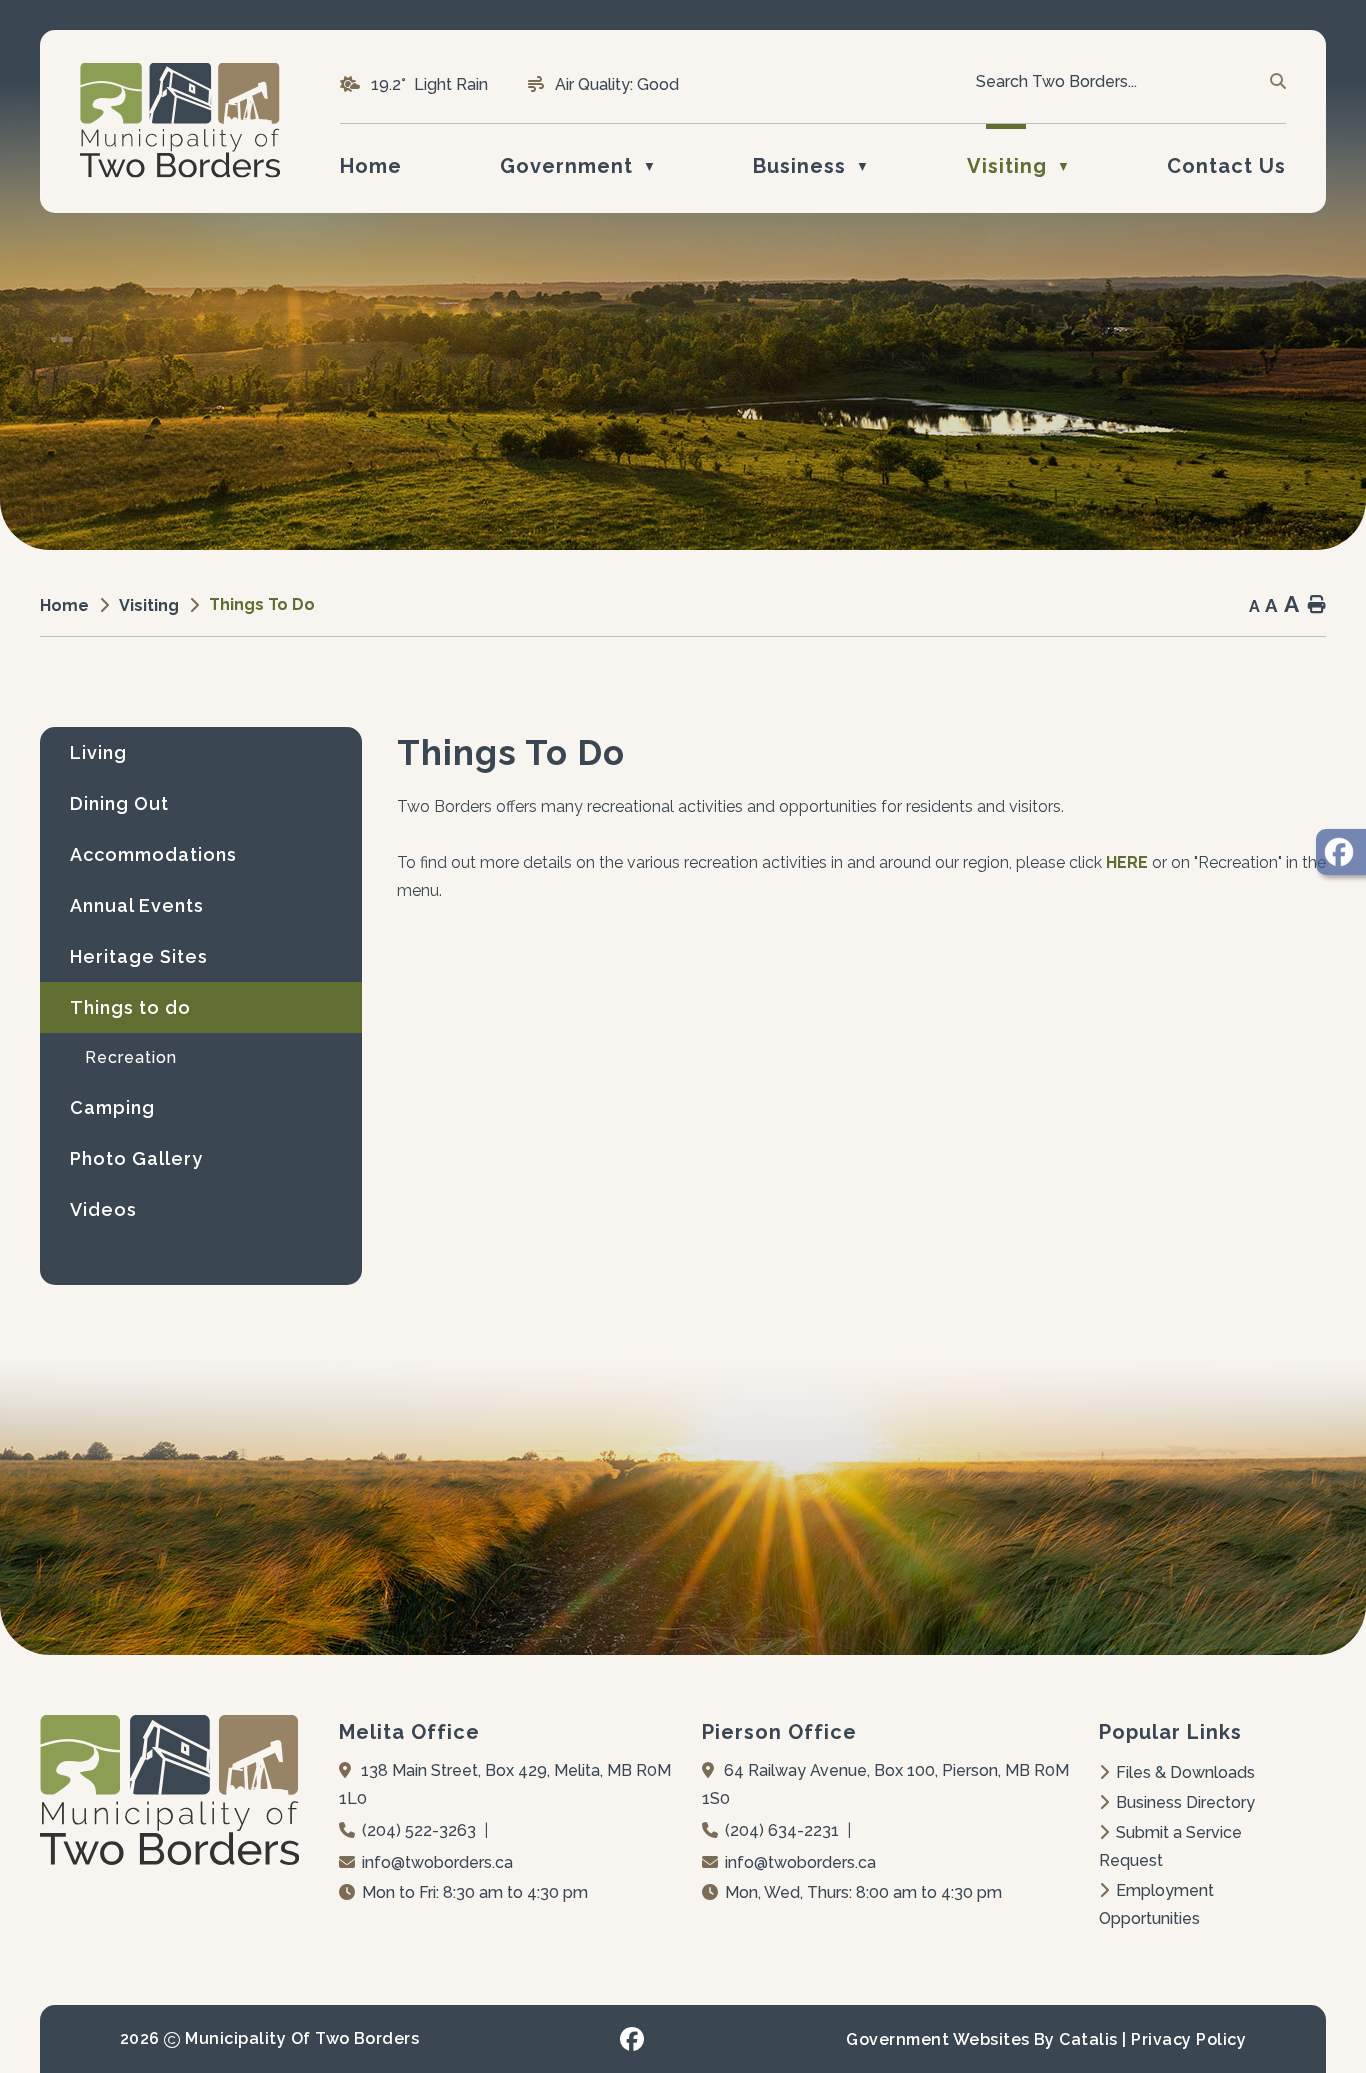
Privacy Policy (1188, 2039)
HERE (1127, 862)
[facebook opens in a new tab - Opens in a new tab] (632, 2039)
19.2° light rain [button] (429, 84)
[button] (1276, 82)
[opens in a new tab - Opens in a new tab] (1341, 852)
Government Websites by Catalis (981, 2039)
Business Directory (1185, 1802)
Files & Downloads (1185, 1772)
